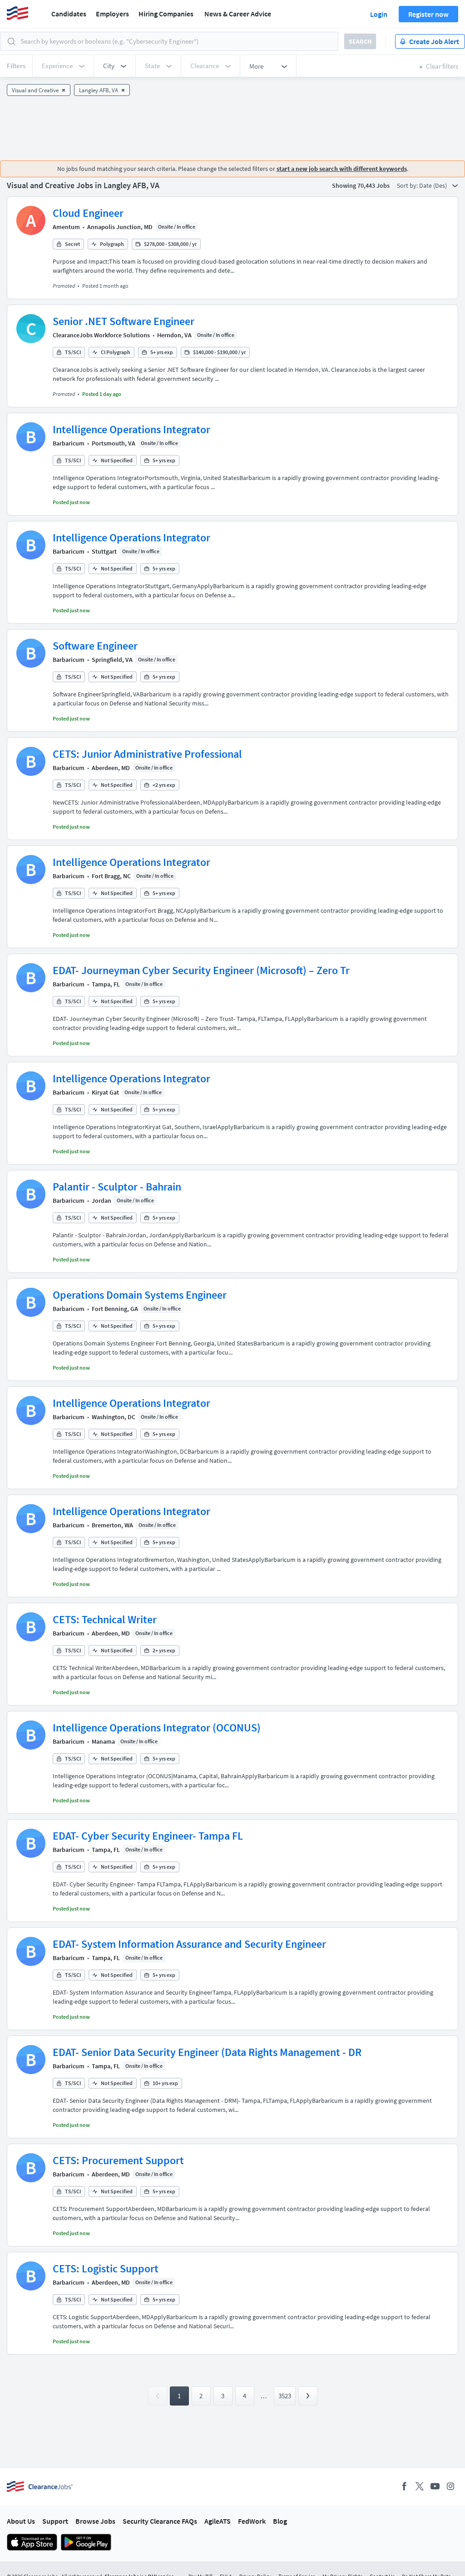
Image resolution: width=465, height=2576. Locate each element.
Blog (280, 2521)
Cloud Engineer (88, 213)
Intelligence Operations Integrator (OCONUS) (157, 1728)
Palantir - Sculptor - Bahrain (117, 1187)
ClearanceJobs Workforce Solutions (101, 335)
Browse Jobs (95, 2521)
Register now (428, 14)
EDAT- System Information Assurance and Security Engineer (189, 1944)
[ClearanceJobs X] (420, 2486)
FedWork (252, 2521)
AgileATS (218, 2521)
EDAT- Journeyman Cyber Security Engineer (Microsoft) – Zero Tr (201, 970)
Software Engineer (95, 646)
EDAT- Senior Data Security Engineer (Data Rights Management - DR (207, 2052)
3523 (285, 2396)
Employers (112, 14)
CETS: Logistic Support (106, 2268)
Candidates (69, 14)
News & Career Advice (238, 14)
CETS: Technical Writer (105, 1619)
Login (379, 14)
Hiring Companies (166, 14)
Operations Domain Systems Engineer (140, 1295)
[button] (115, 66)
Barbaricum (69, 443)
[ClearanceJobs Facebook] (404, 2486)
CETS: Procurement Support (118, 2160)
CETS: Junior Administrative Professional (147, 754)
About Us (21, 2521)
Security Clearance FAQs (160, 2521)
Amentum (66, 227)
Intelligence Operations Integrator (131, 429)
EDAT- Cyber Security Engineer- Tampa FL (148, 1836)
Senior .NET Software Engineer (124, 321)
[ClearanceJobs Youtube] (435, 2486)
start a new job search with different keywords (342, 169)
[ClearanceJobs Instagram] (450, 2486)
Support (55, 2521)
